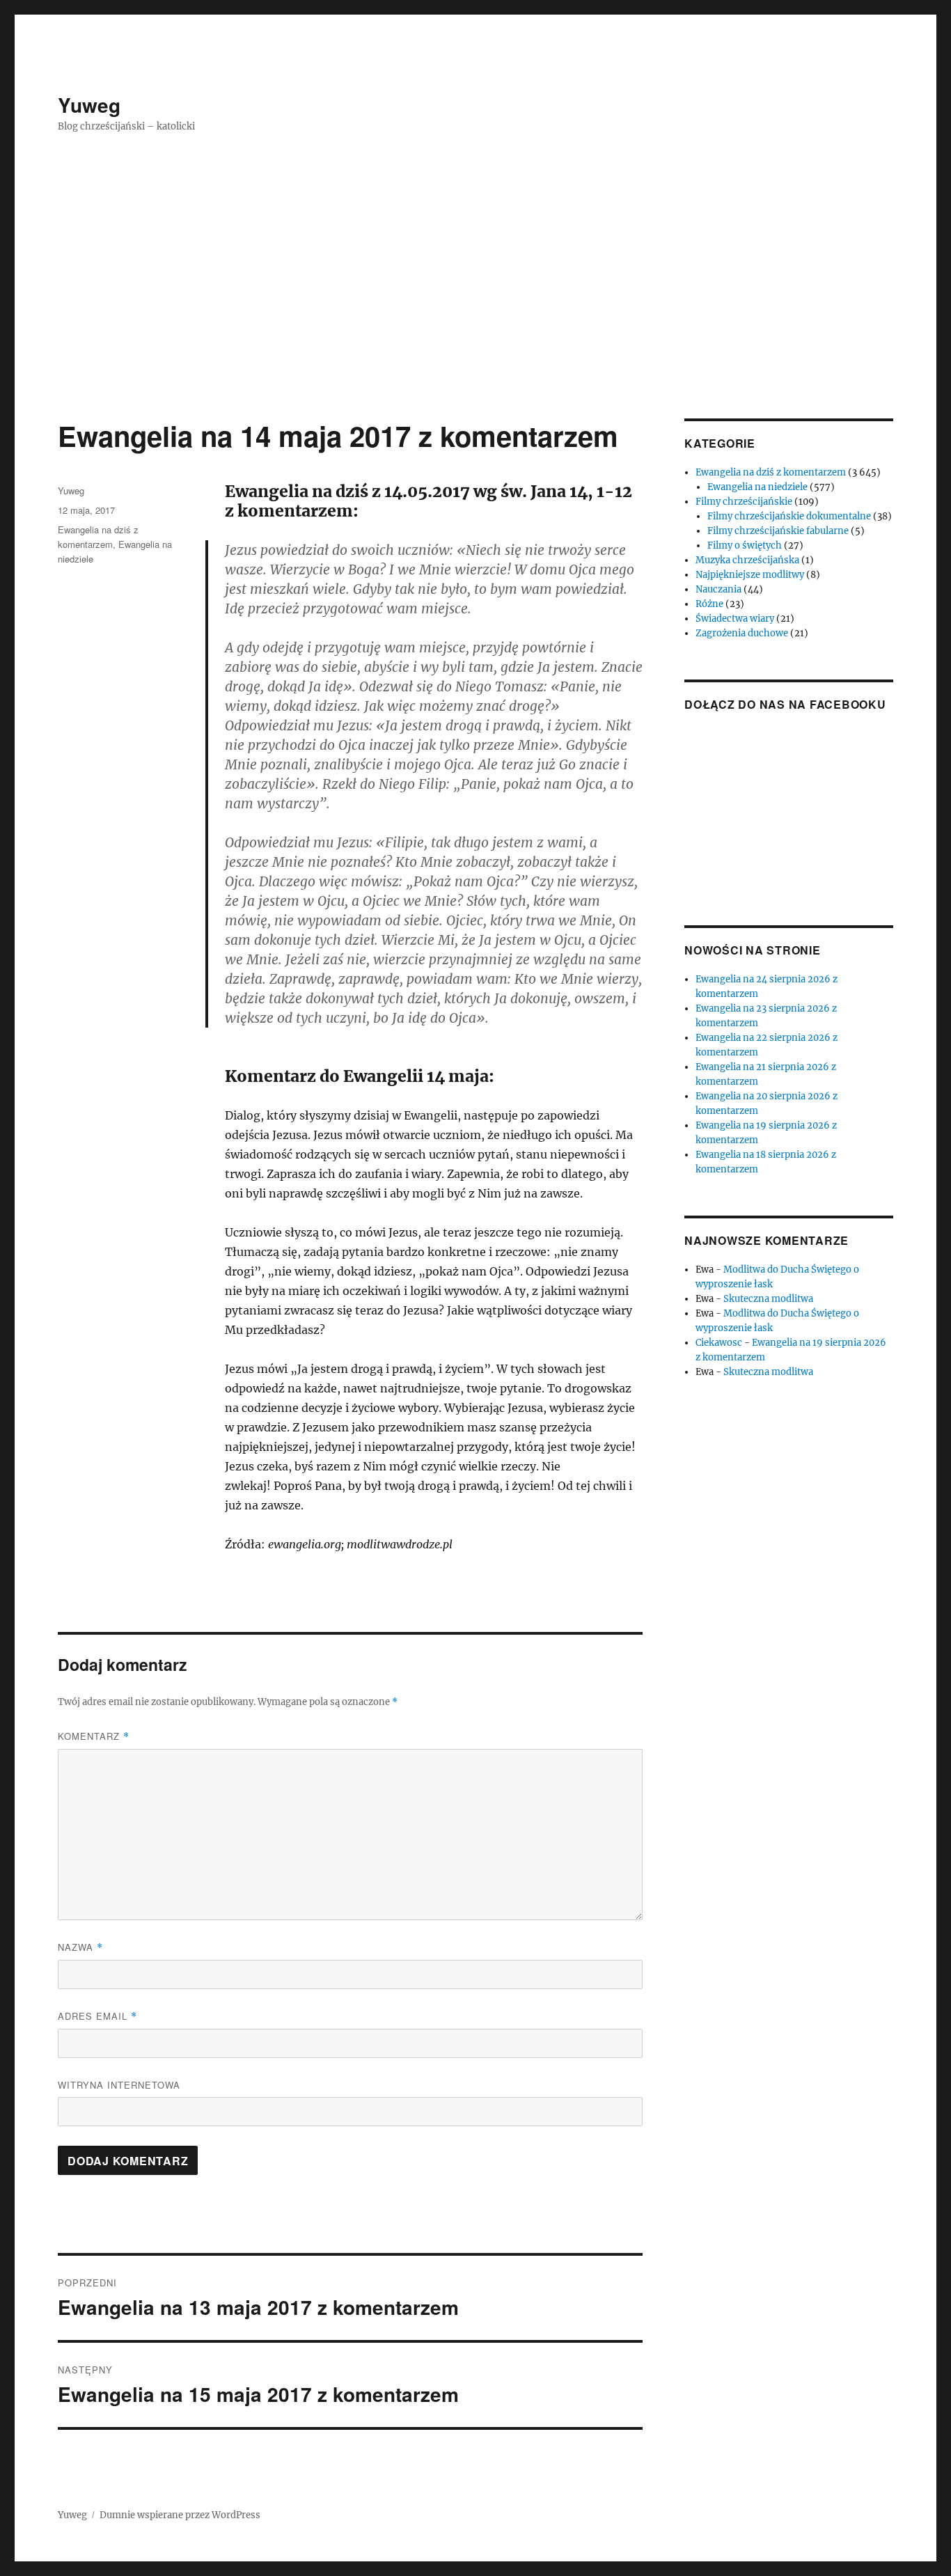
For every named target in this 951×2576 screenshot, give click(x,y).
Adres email (97, 2016)
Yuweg (89, 105)
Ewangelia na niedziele (757, 487)
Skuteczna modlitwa (768, 1299)
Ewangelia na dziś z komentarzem (771, 472)
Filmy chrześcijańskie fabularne (778, 531)
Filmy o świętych (745, 545)
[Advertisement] (475, 315)
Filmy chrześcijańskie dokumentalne (789, 516)
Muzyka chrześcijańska (747, 560)
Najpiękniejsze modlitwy (750, 575)
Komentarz (94, 1736)
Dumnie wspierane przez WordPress (180, 2515)
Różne (709, 604)
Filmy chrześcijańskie (744, 502)
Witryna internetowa (119, 2085)
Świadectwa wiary (735, 619)
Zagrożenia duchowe (742, 633)
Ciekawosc (719, 1343)
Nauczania (718, 589)
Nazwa (80, 1947)
